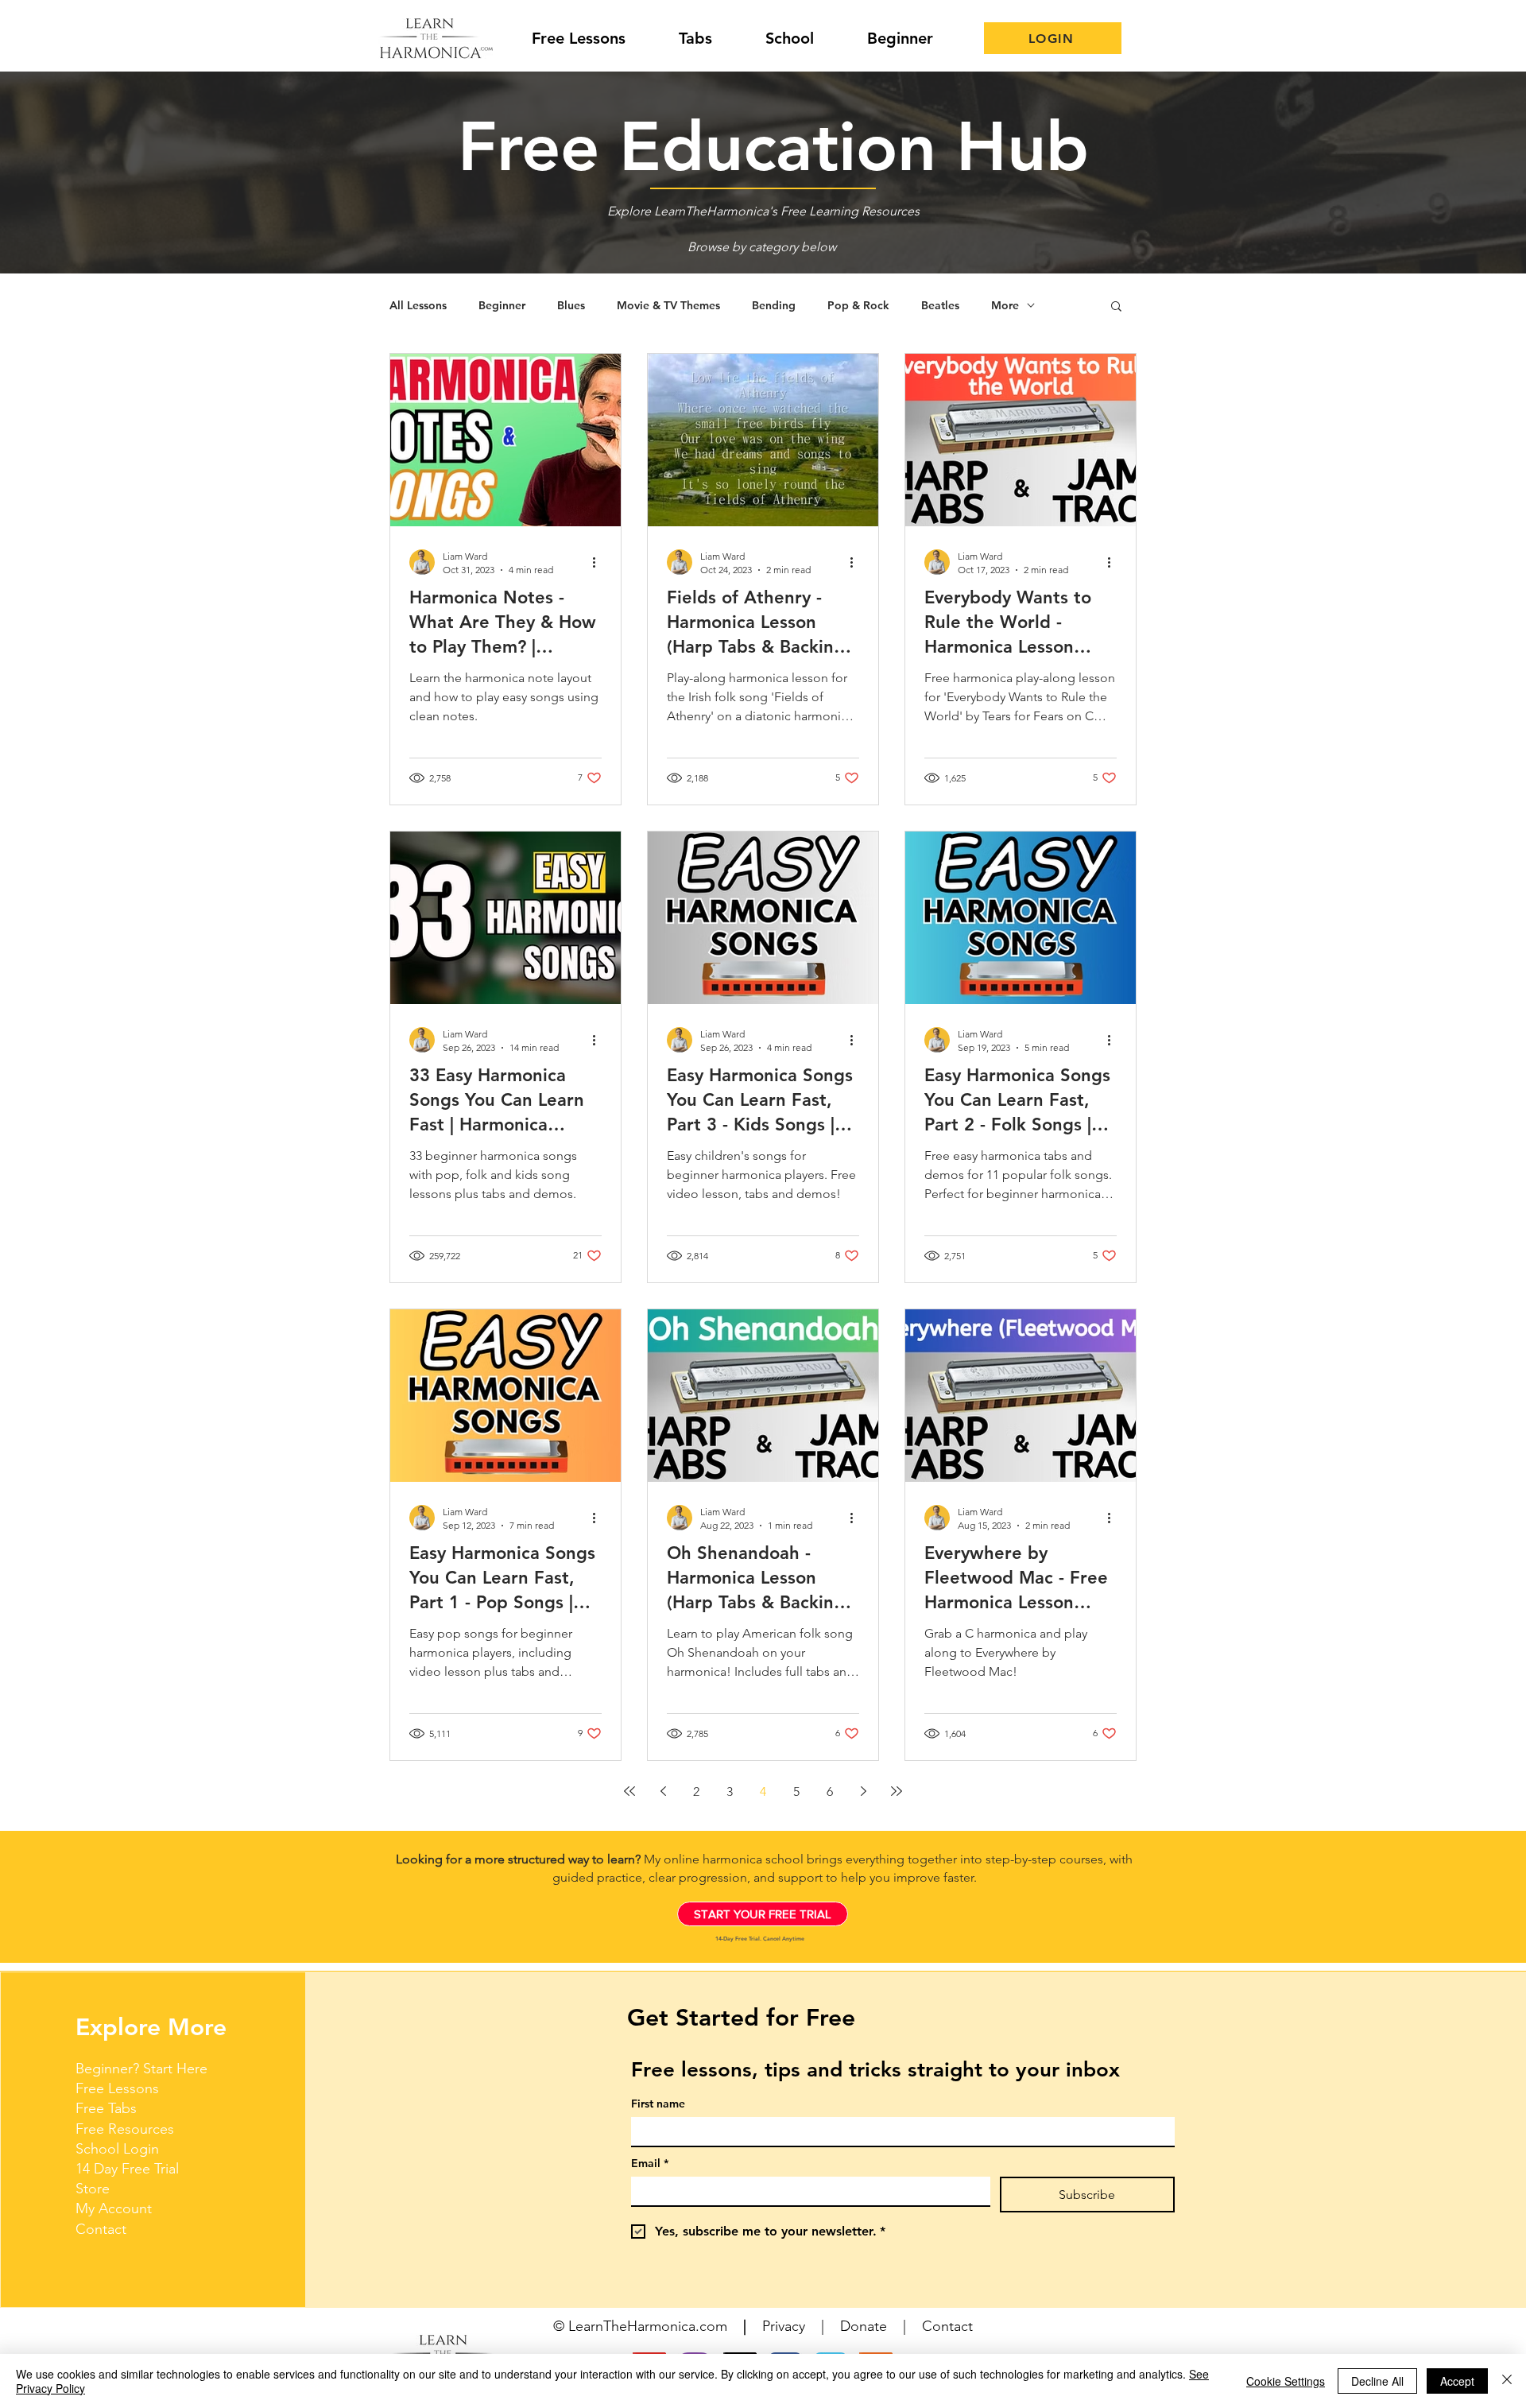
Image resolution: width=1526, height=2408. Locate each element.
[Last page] (897, 1791)
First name (658, 2104)
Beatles (940, 306)
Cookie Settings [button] (1286, 2381)
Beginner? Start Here (141, 2069)
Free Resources (125, 2129)
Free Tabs (106, 2108)
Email (650, 2164)
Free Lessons (117, 2088)
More (1005, 306)
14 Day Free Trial (127, 2169)
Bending (774, 306)
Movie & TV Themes (668, 306)
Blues (571, 306)
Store (93, 2189)
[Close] (1507, 2381)
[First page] (629, 1791)
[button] (1116, 307)
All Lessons (418, 306)
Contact (101, 2229)
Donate (864, 2326)
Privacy (784, 2326)
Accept (1457, 2381)
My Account (114, 2208)
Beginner (502, 306)
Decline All (1377, 2381)
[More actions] (599, 562)
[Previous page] (663, 1791)
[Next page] (863, 1791)
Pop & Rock (858, 306)
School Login (117, 2149)
